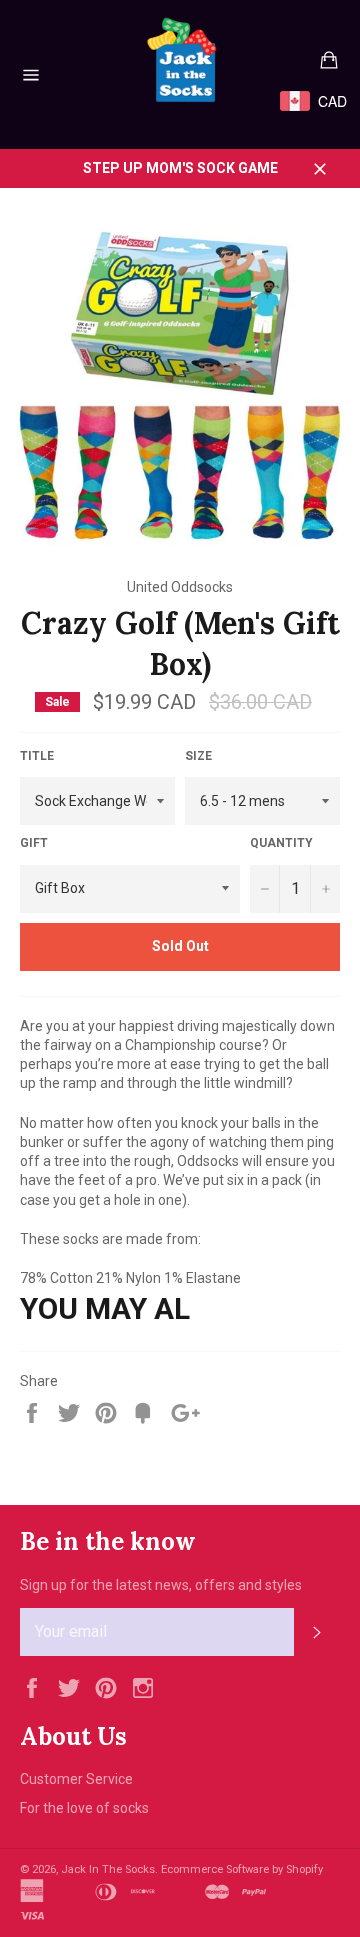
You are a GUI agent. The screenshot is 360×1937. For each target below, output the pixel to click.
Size (198, 756)
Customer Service (76, 1779)
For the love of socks (84, 1808)
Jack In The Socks (108, 1869)
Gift (34, 843)
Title (37, 756)
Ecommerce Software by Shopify (242, 1869)
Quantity (281, 843)
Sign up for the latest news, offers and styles (161, 1585)
